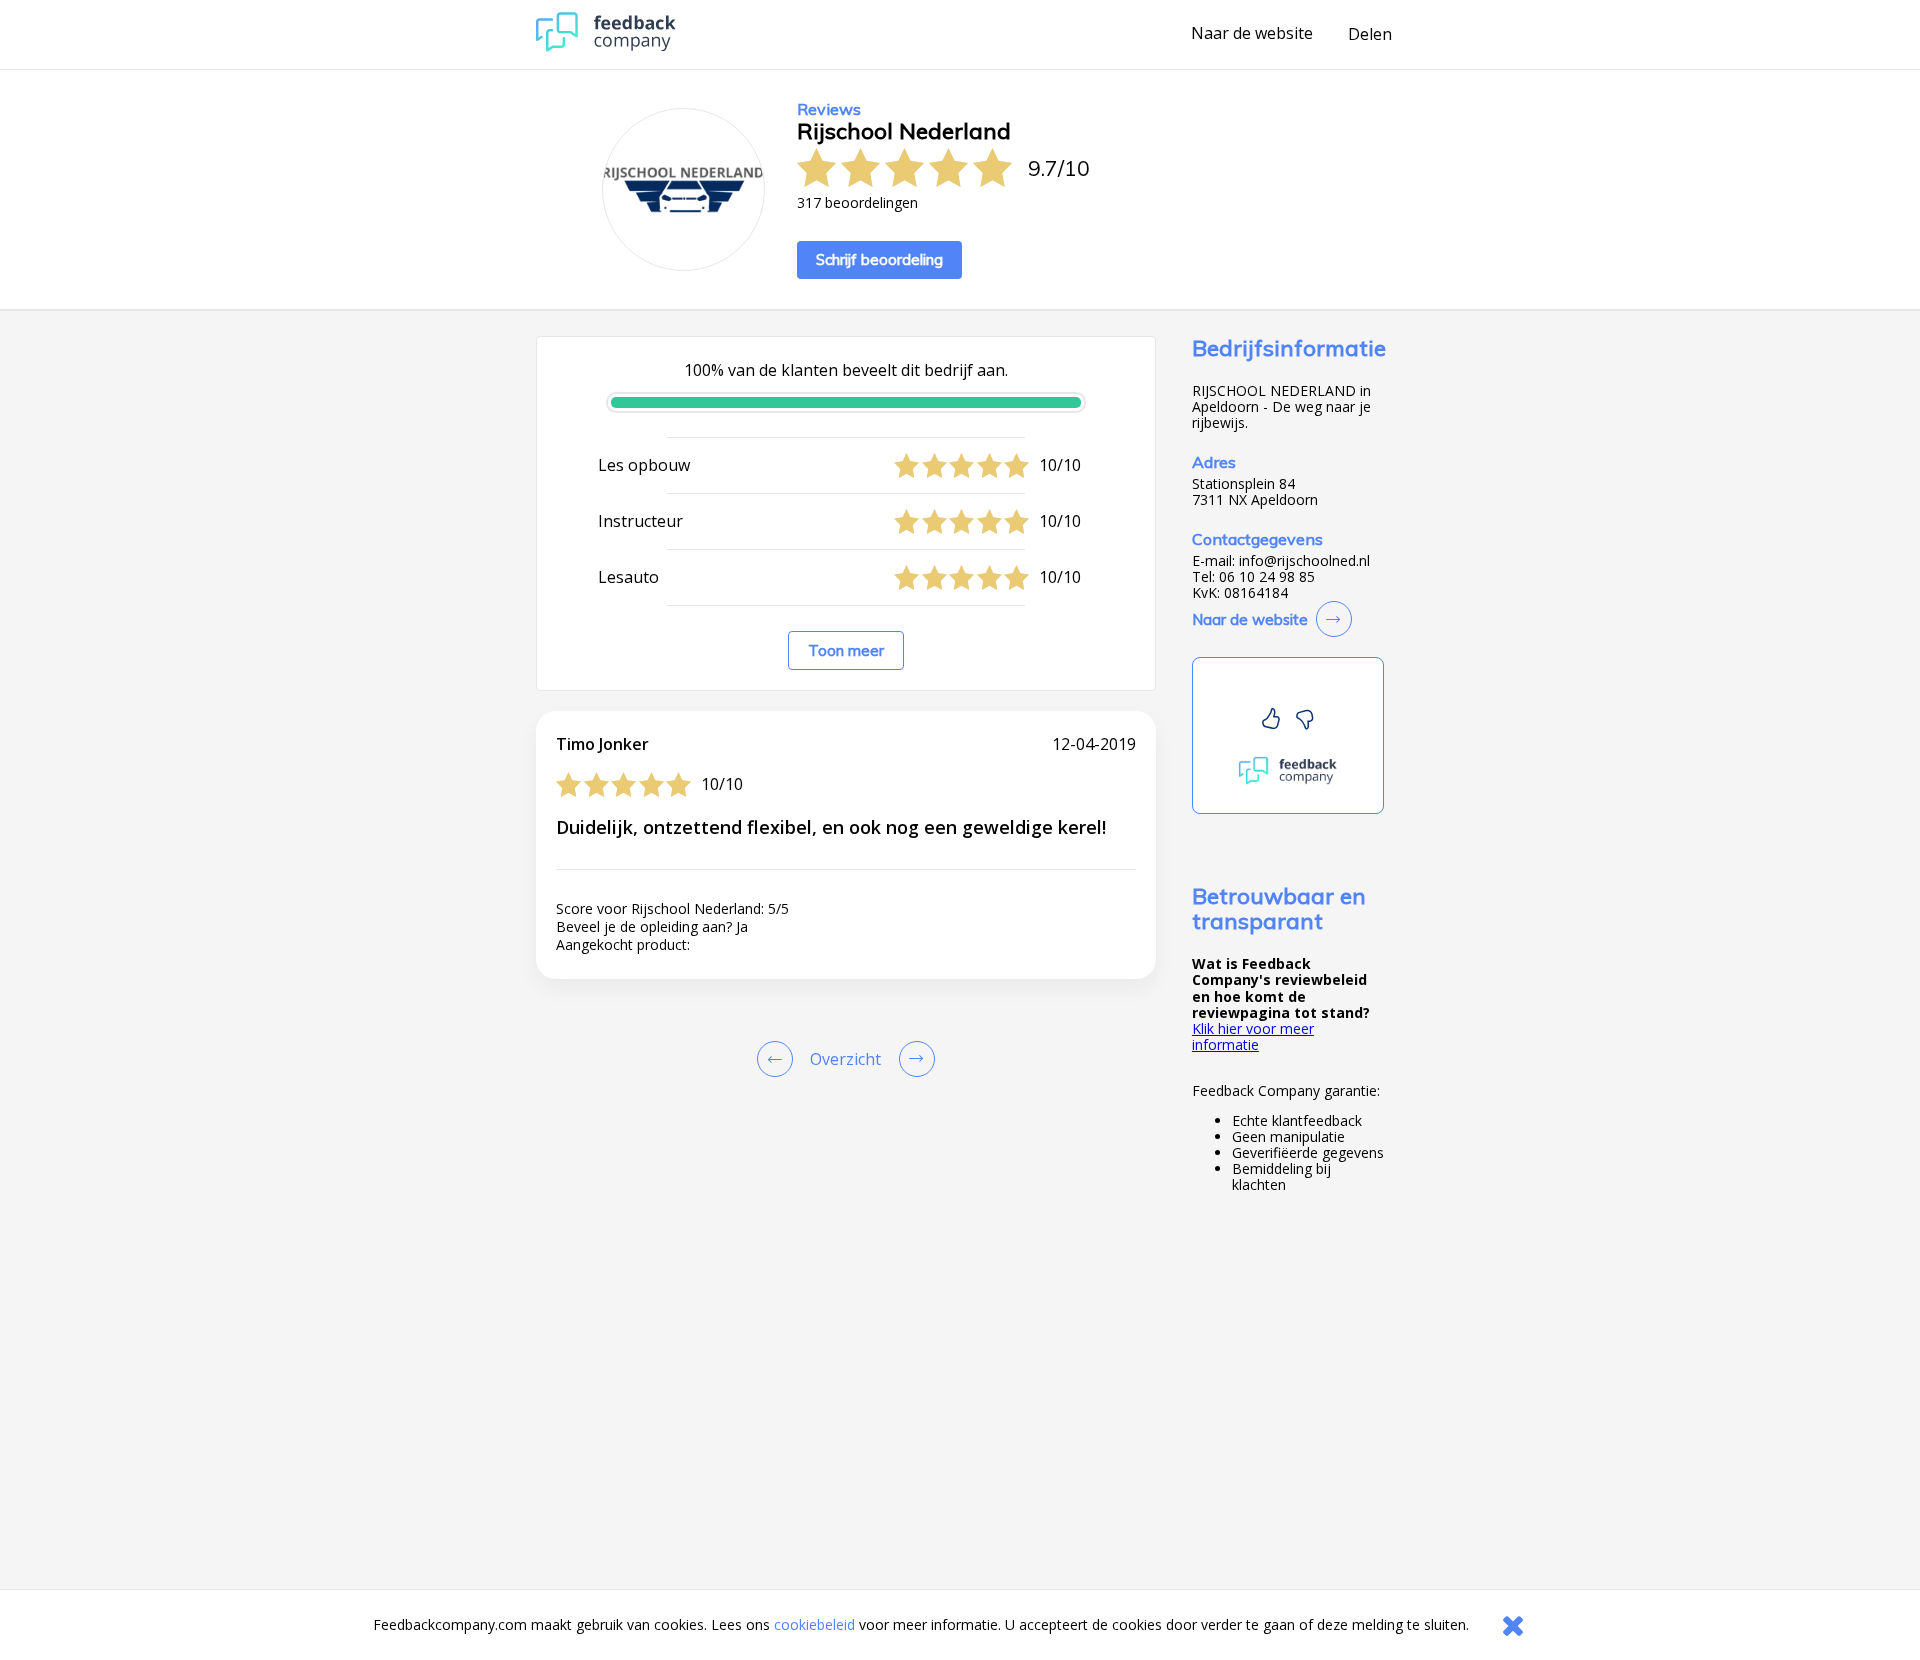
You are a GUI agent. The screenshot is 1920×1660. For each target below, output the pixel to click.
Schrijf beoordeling (879, 259)
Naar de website (1252, 34)
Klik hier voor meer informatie (1253, 1036)
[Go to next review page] (913, 1059)
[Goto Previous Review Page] (779, 1059)
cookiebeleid (814, 1624)
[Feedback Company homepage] (606, 46)
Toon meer (846, 650)
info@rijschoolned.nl (1304, 561)
